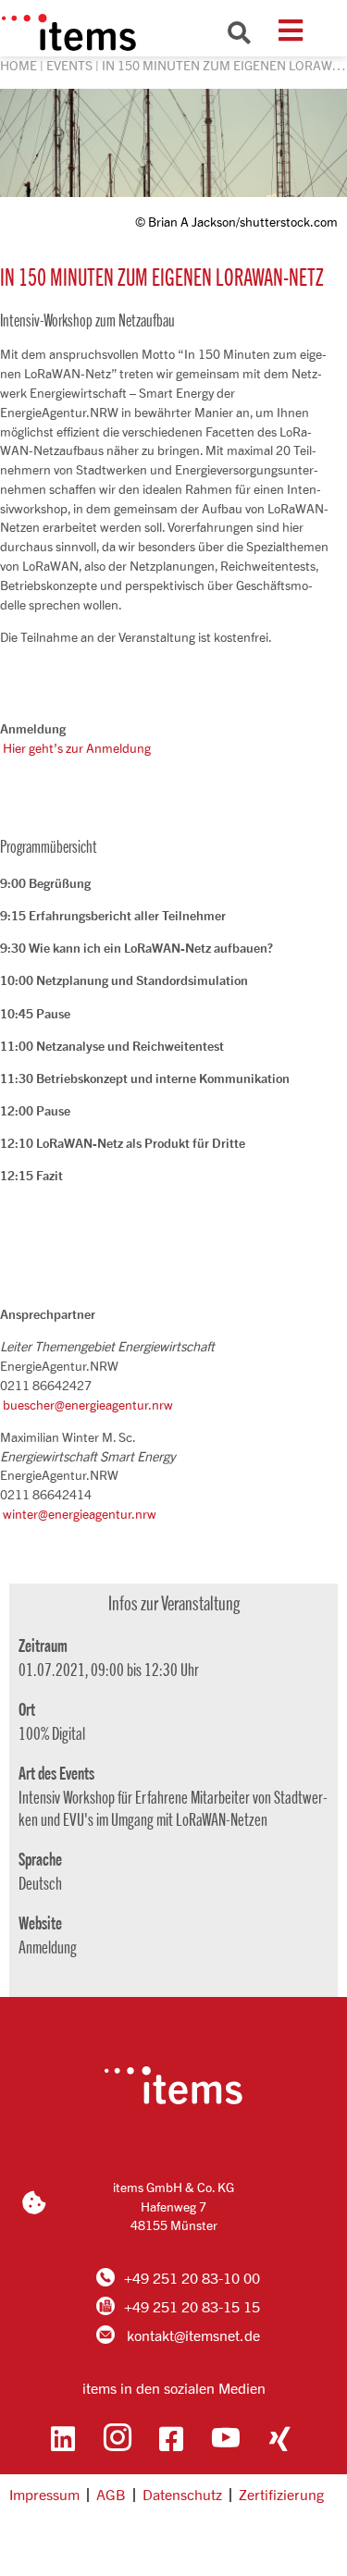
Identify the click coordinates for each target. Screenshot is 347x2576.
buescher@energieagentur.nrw (88, 1405)
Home (19, 65)
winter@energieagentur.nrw (80, 1514)
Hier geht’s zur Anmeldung (77, 748)
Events (69, 65)
